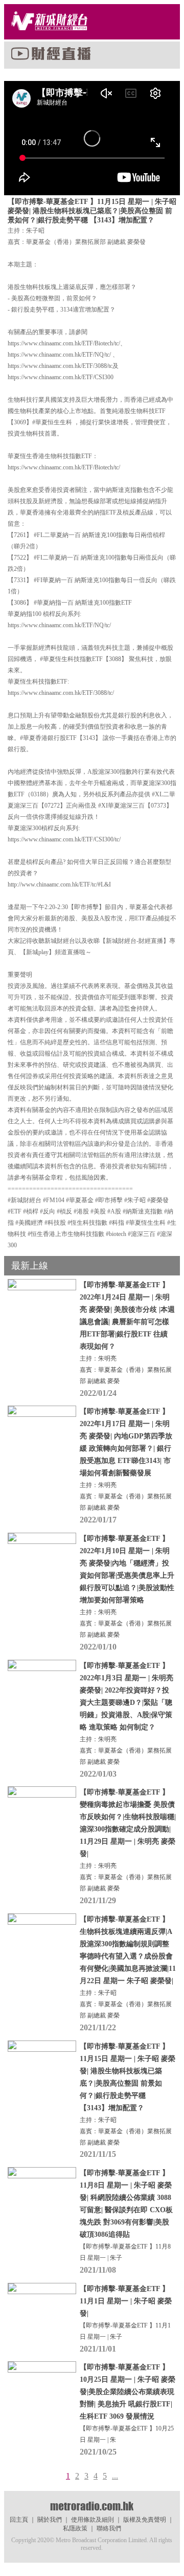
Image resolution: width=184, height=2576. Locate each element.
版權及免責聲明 (145, 2520)
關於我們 (50, 2520)
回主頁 (19, 2520)
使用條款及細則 (93, 2520)
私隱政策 (75, 2528)
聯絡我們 (109, 2528)
